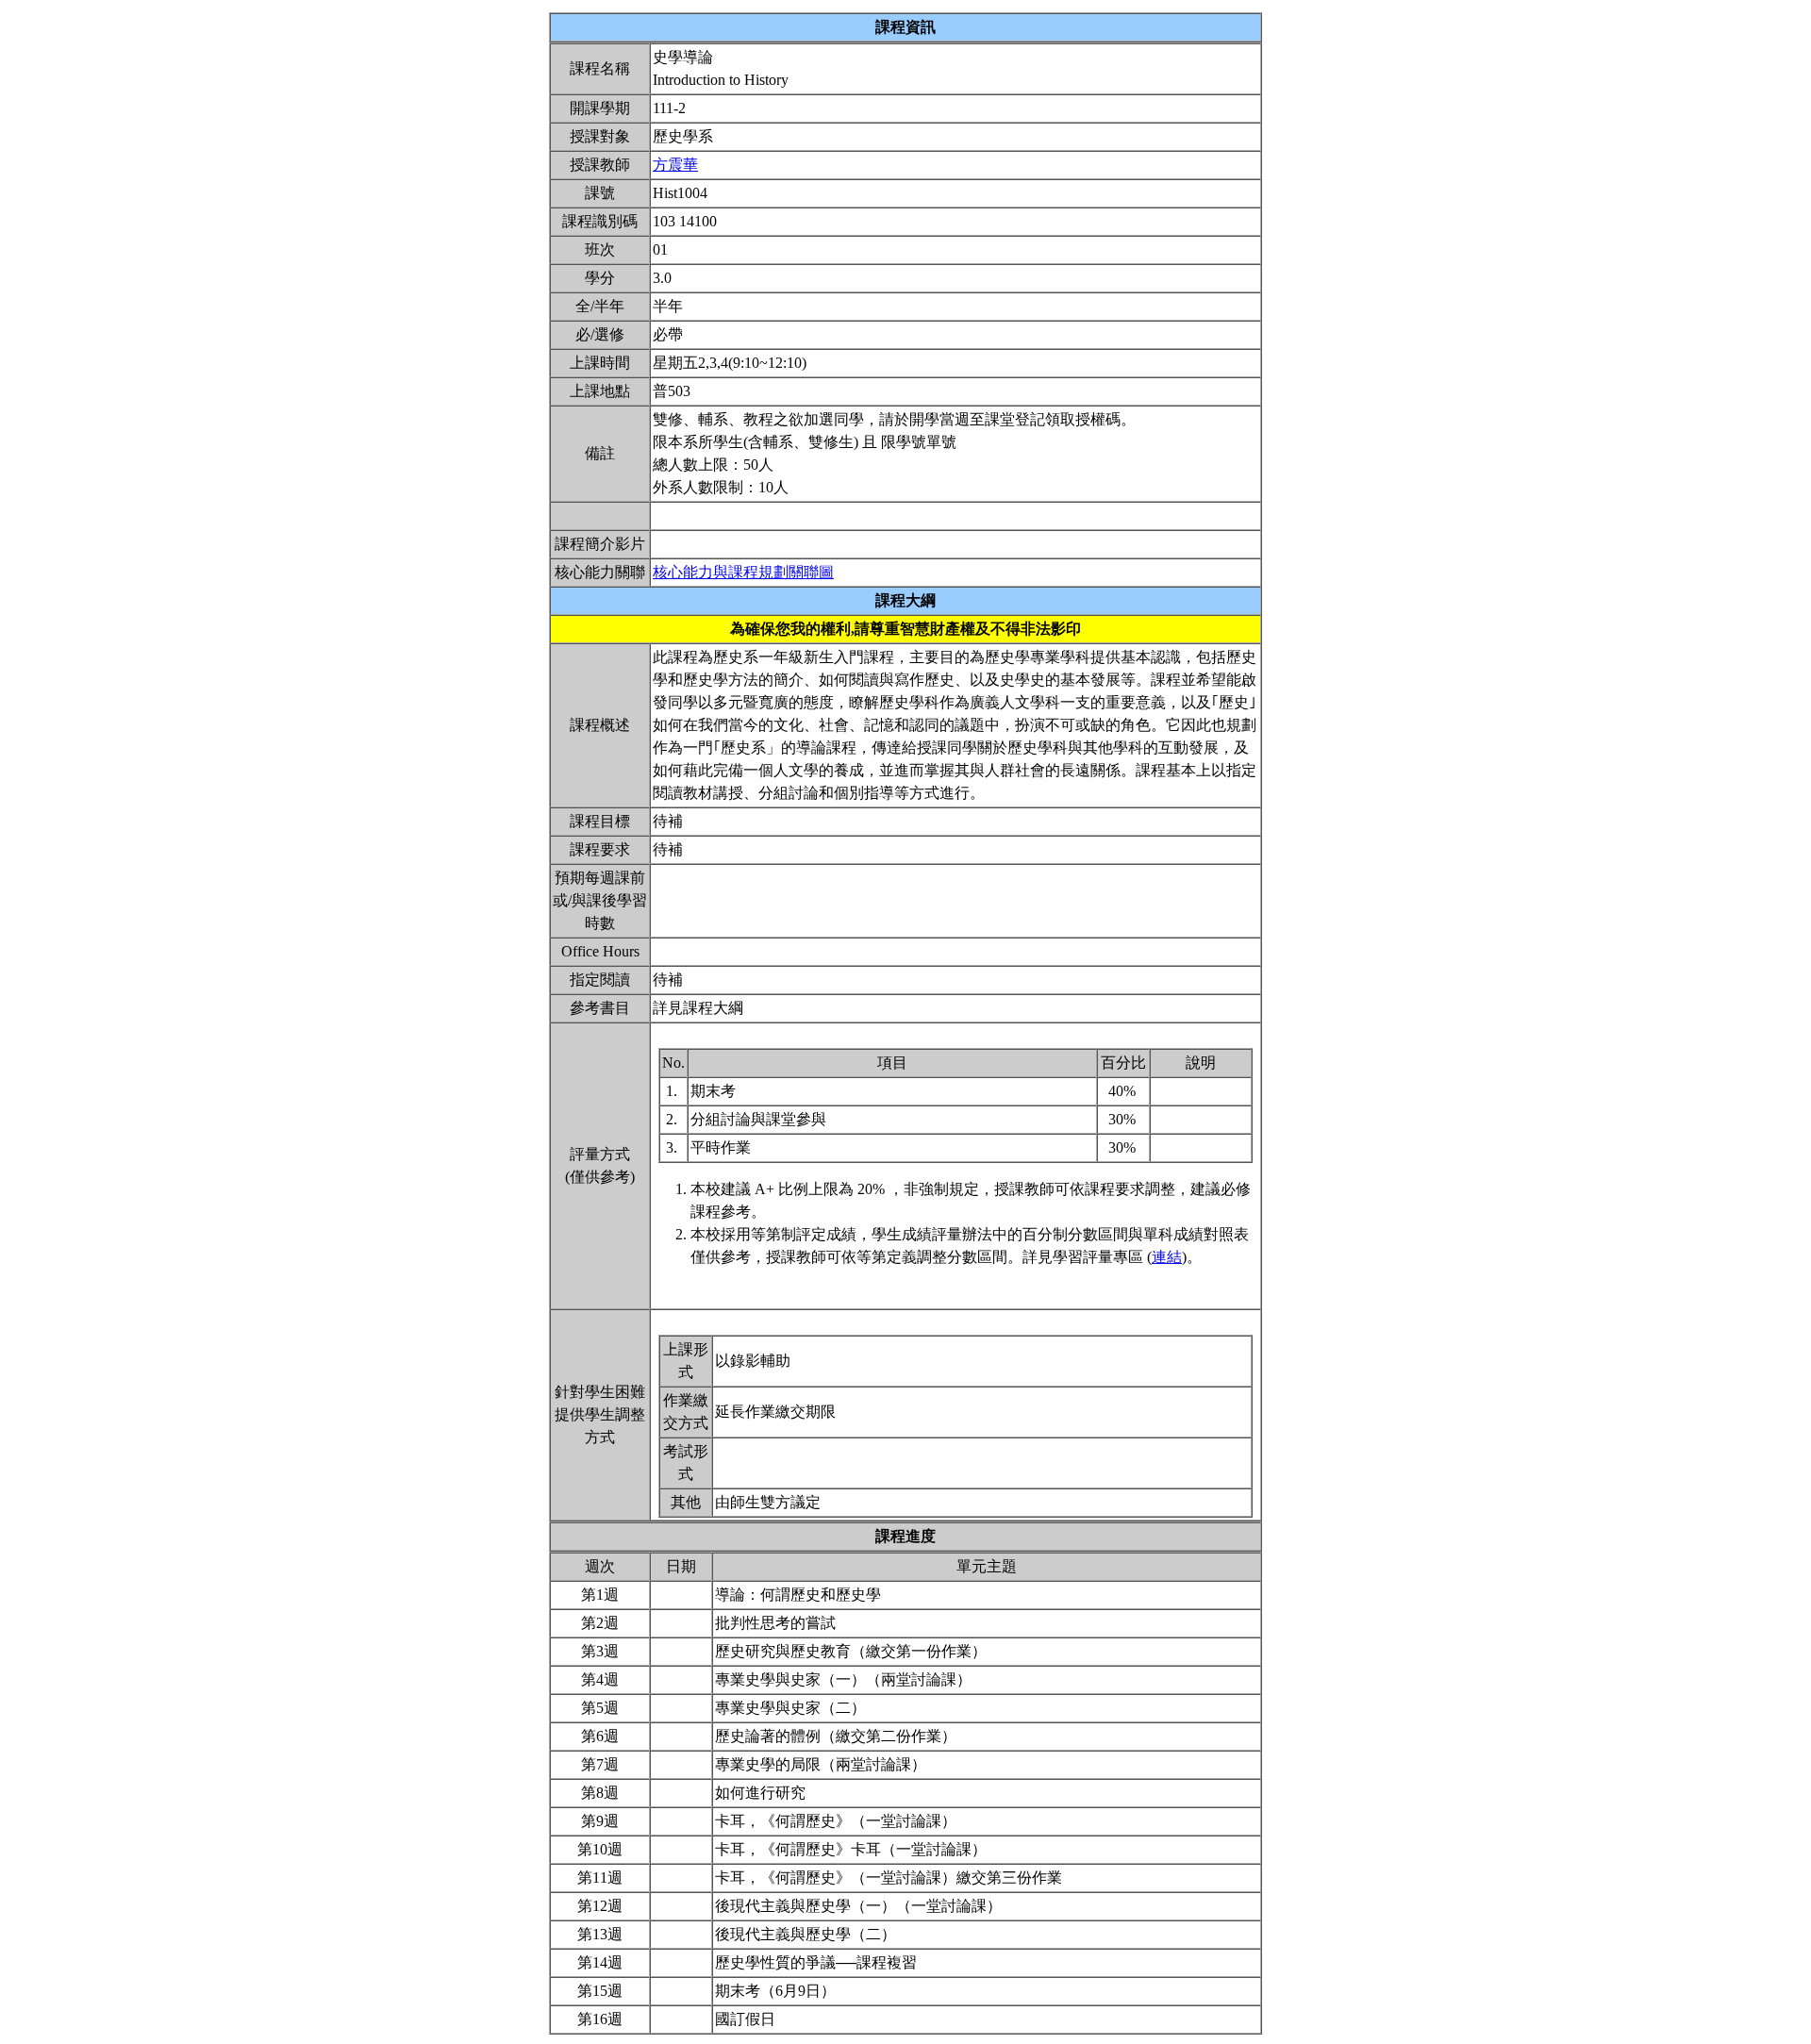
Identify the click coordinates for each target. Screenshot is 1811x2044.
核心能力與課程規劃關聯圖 (743, 572)
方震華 (675, 165)
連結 (1167, 1257)
